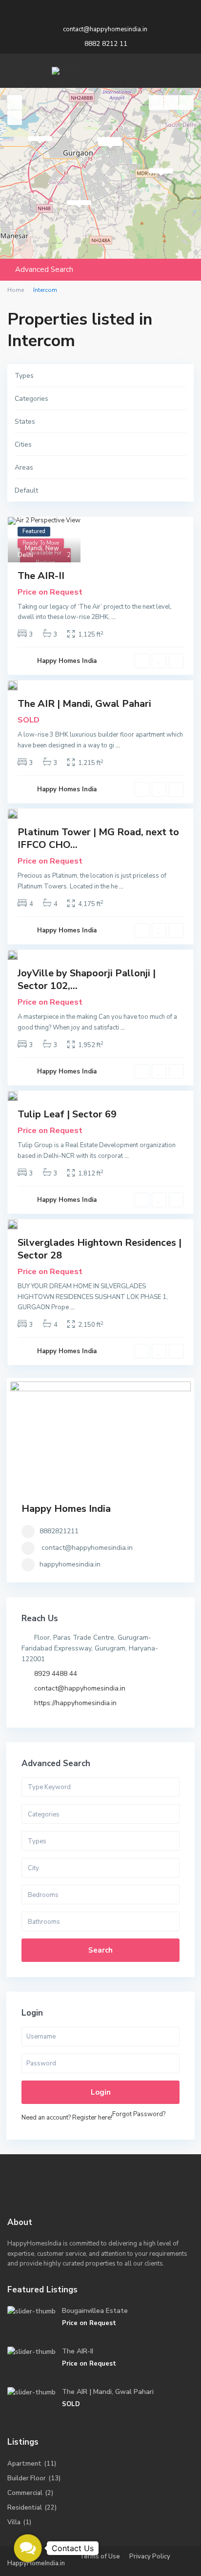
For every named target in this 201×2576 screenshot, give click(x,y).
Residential (25, 2508)
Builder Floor (27, 2478)
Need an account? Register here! (67, 2118)
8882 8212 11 (106, 44)
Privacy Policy (150, 2556)
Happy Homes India (67, 661)
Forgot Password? (139, 2114)
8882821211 (59, 1531)
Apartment (24, 2464)
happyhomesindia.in (70, 1564)
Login (101, 2092)
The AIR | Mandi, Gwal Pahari (84, 704)
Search (100, 1950)
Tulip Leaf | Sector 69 (67, 1114)
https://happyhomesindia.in (75, 1703)
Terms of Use (100, 2556)
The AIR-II (41, 576)
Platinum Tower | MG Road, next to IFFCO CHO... (98, 838)
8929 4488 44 (56, 1674)
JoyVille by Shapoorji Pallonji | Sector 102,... (87, 979)
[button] (28, 2548)
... (113, 617)
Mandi (34, 548)
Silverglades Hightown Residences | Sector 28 (100, 1249)
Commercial (25, 2493)
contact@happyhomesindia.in (87, 1548)
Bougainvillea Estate (95, 2311)
